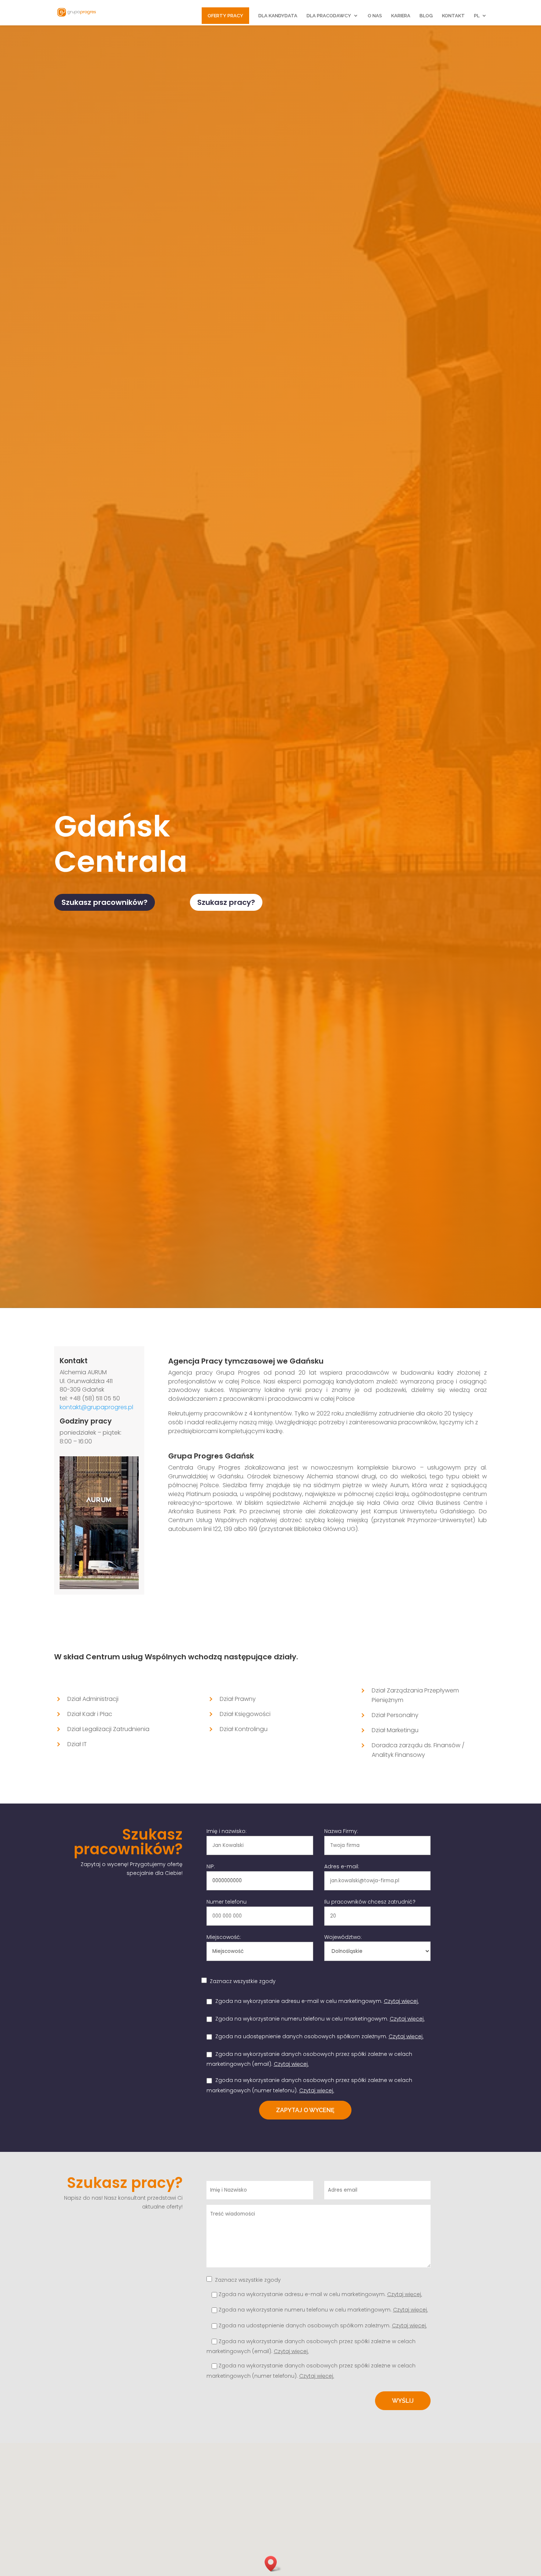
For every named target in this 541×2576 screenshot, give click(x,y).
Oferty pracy (225, 16)
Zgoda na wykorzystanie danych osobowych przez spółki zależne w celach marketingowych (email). (319, 2347)
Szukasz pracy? (226, 902)
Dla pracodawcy (329, 16)
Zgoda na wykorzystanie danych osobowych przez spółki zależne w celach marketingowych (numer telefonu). (317, 2371)
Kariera (401, 16)
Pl (477, 16)
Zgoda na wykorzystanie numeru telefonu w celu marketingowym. (316, 2019)
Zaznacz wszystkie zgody (243, 1981)
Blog (426, 16)
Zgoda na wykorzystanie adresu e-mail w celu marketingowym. (313, 2001)
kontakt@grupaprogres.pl (96, 1407)
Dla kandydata (278, 16)
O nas (375, 16)
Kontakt (453, 16)
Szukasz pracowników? (105, 902)
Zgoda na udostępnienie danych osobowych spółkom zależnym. (315, 2036)
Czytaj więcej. (401, 2001)
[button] (273, 2564)
